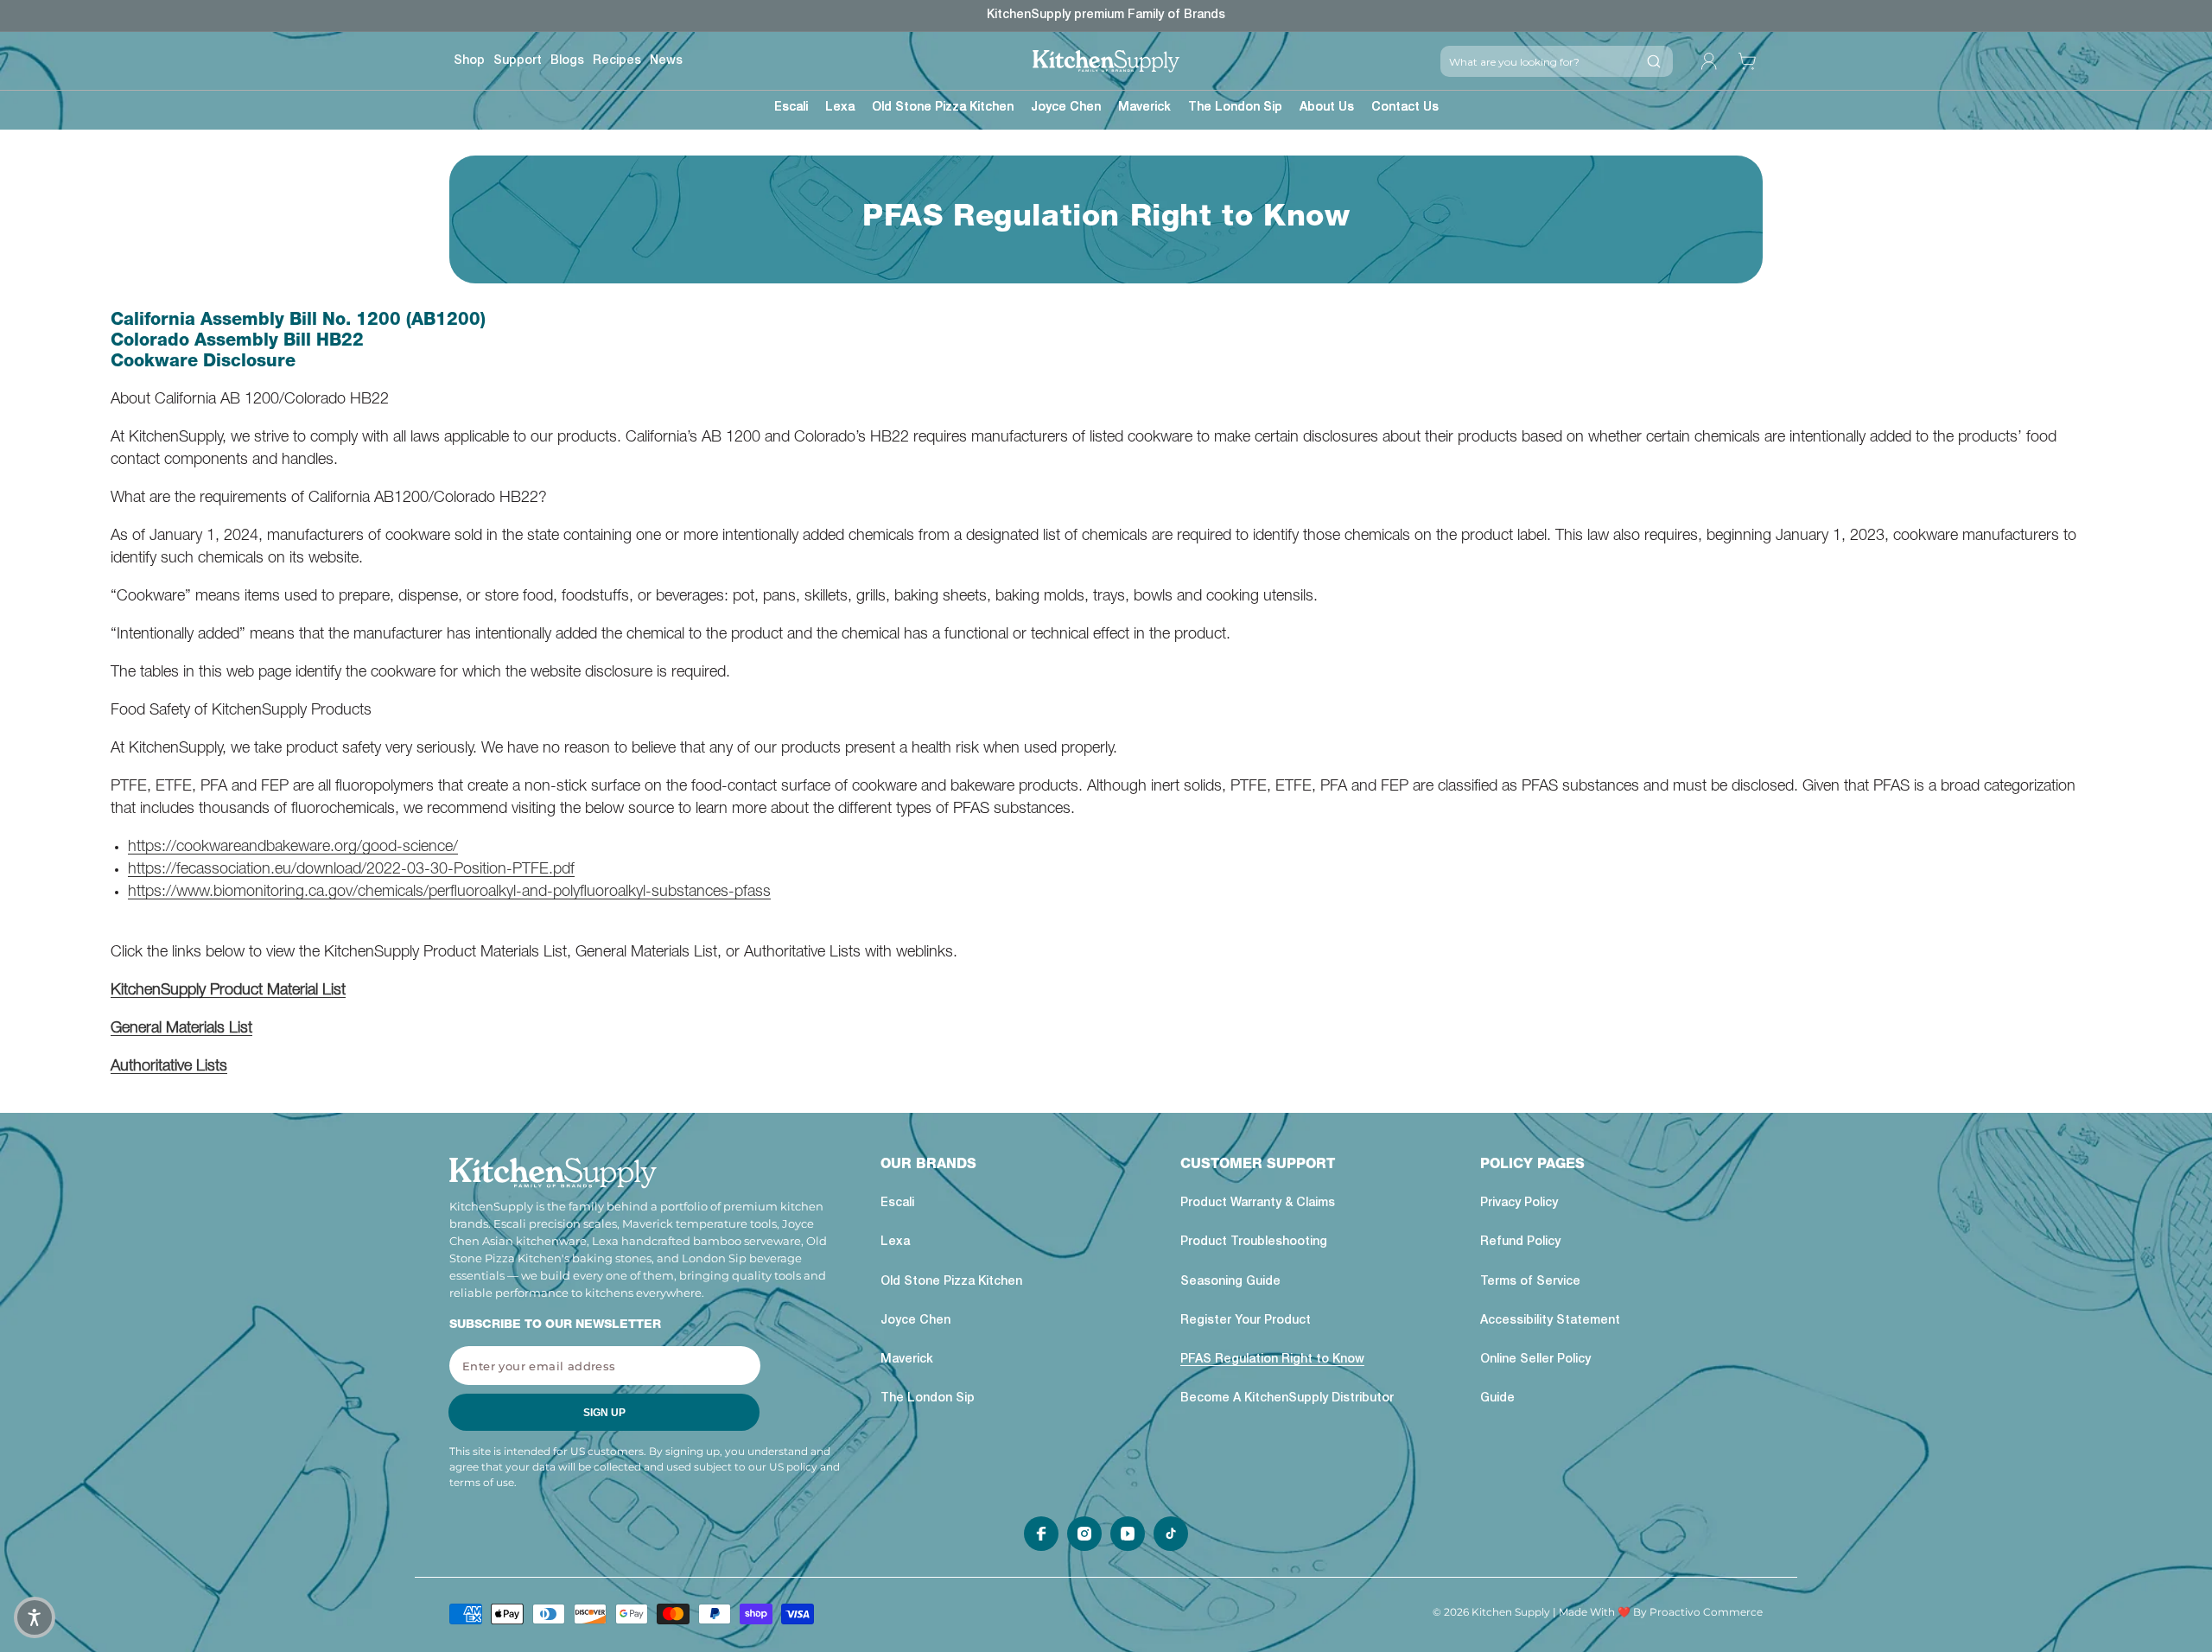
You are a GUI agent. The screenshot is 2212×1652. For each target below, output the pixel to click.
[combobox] (1538, 61)
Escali (897, 1204)
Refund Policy (1520, 1242)
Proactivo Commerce (1706, 1612)
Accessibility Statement (1550, 1321)
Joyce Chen (915, 1321)
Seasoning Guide (1230, 1282)
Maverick (907, 1360)
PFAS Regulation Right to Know (1272, 1360)
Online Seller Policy (1535, 1360)
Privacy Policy (1519, 1204)
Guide (1497, 1399)
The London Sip (928, 1399)
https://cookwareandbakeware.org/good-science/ (293, 848)
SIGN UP (604, 1413)
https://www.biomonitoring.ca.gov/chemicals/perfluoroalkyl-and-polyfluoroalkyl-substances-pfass (449, 893)
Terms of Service (1530, 1282)
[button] (791, 110)
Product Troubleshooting (1254, 1242)
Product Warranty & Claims (1258, 1204)
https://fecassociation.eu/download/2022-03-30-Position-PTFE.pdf (351, 870)
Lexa (895, 1242)
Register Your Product (1246, 1321)
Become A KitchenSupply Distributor (1287, 1399)
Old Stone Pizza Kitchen (951, 1282)
